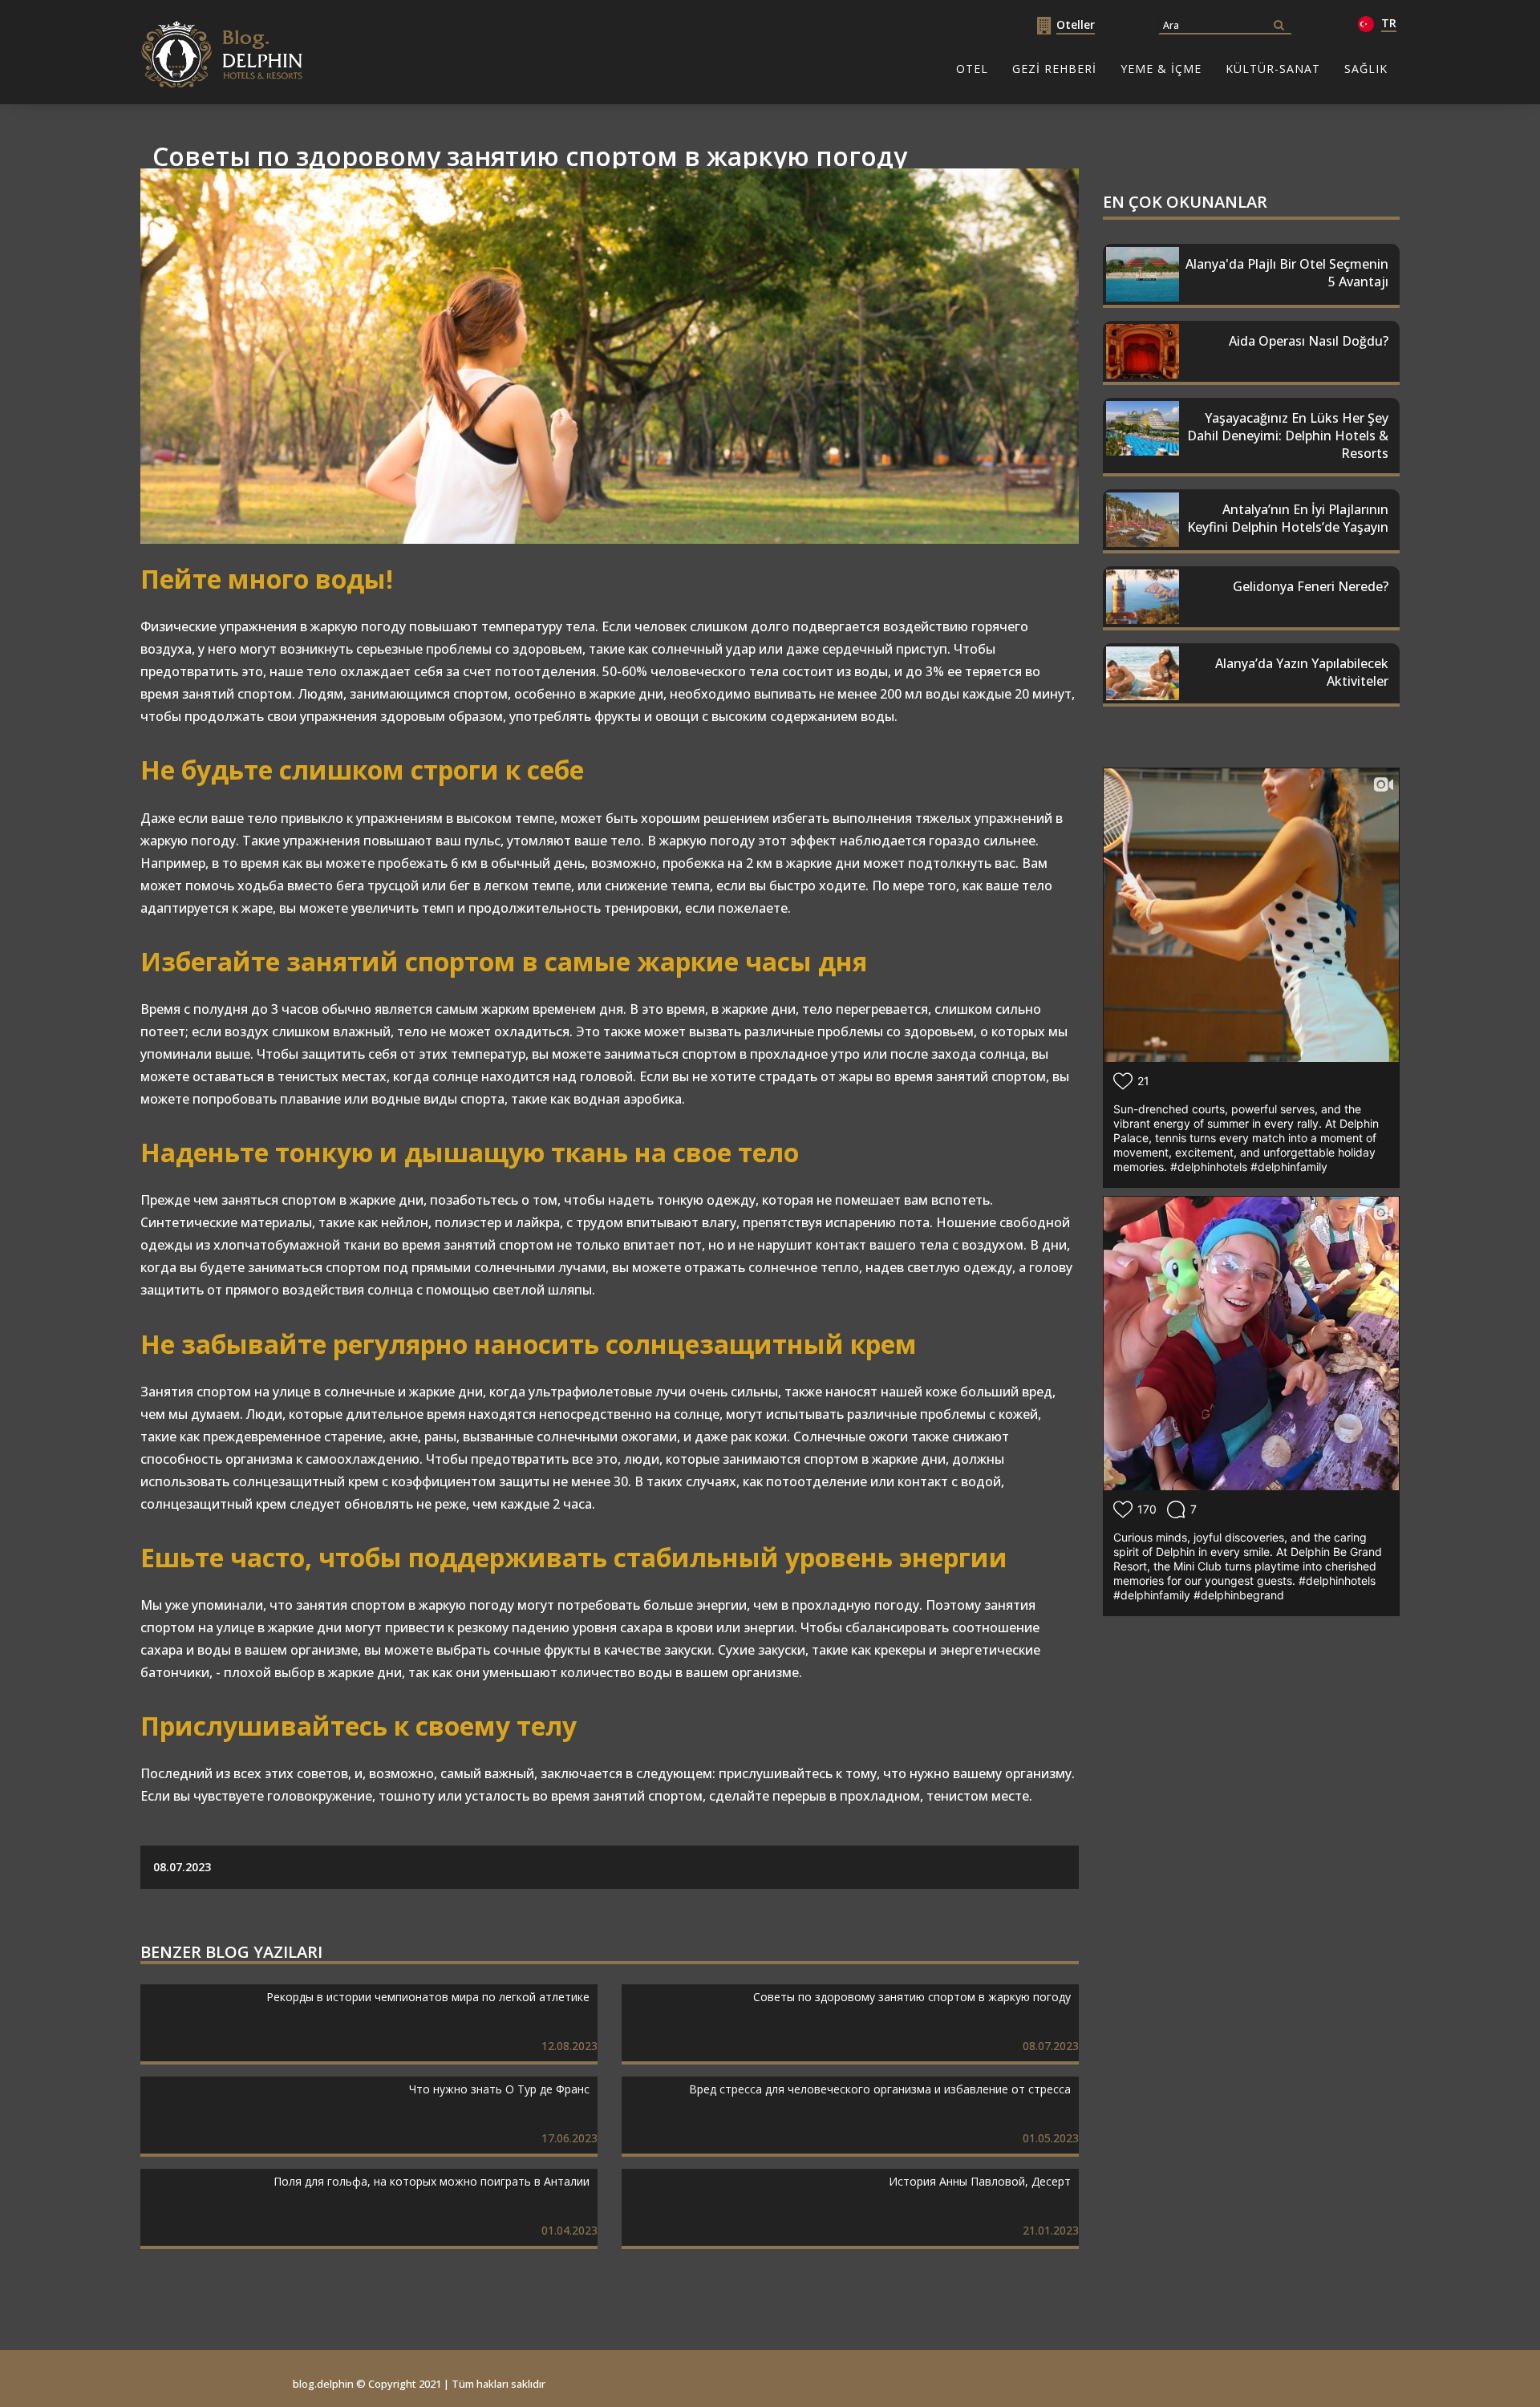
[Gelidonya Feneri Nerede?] (1251, 634)
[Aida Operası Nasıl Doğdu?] (1251, 389)
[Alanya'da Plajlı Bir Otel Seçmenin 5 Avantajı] (1251, 312)
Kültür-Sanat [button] (1273, 69)
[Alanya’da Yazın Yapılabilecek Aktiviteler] (1251, 710)
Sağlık (1366, 69)
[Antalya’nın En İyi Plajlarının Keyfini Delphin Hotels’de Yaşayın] (1251, 557)
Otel (972, 69)
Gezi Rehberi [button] (1054, 69)
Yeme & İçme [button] (1161, 69)
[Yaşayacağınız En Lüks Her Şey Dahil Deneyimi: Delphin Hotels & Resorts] (1251, 480)
